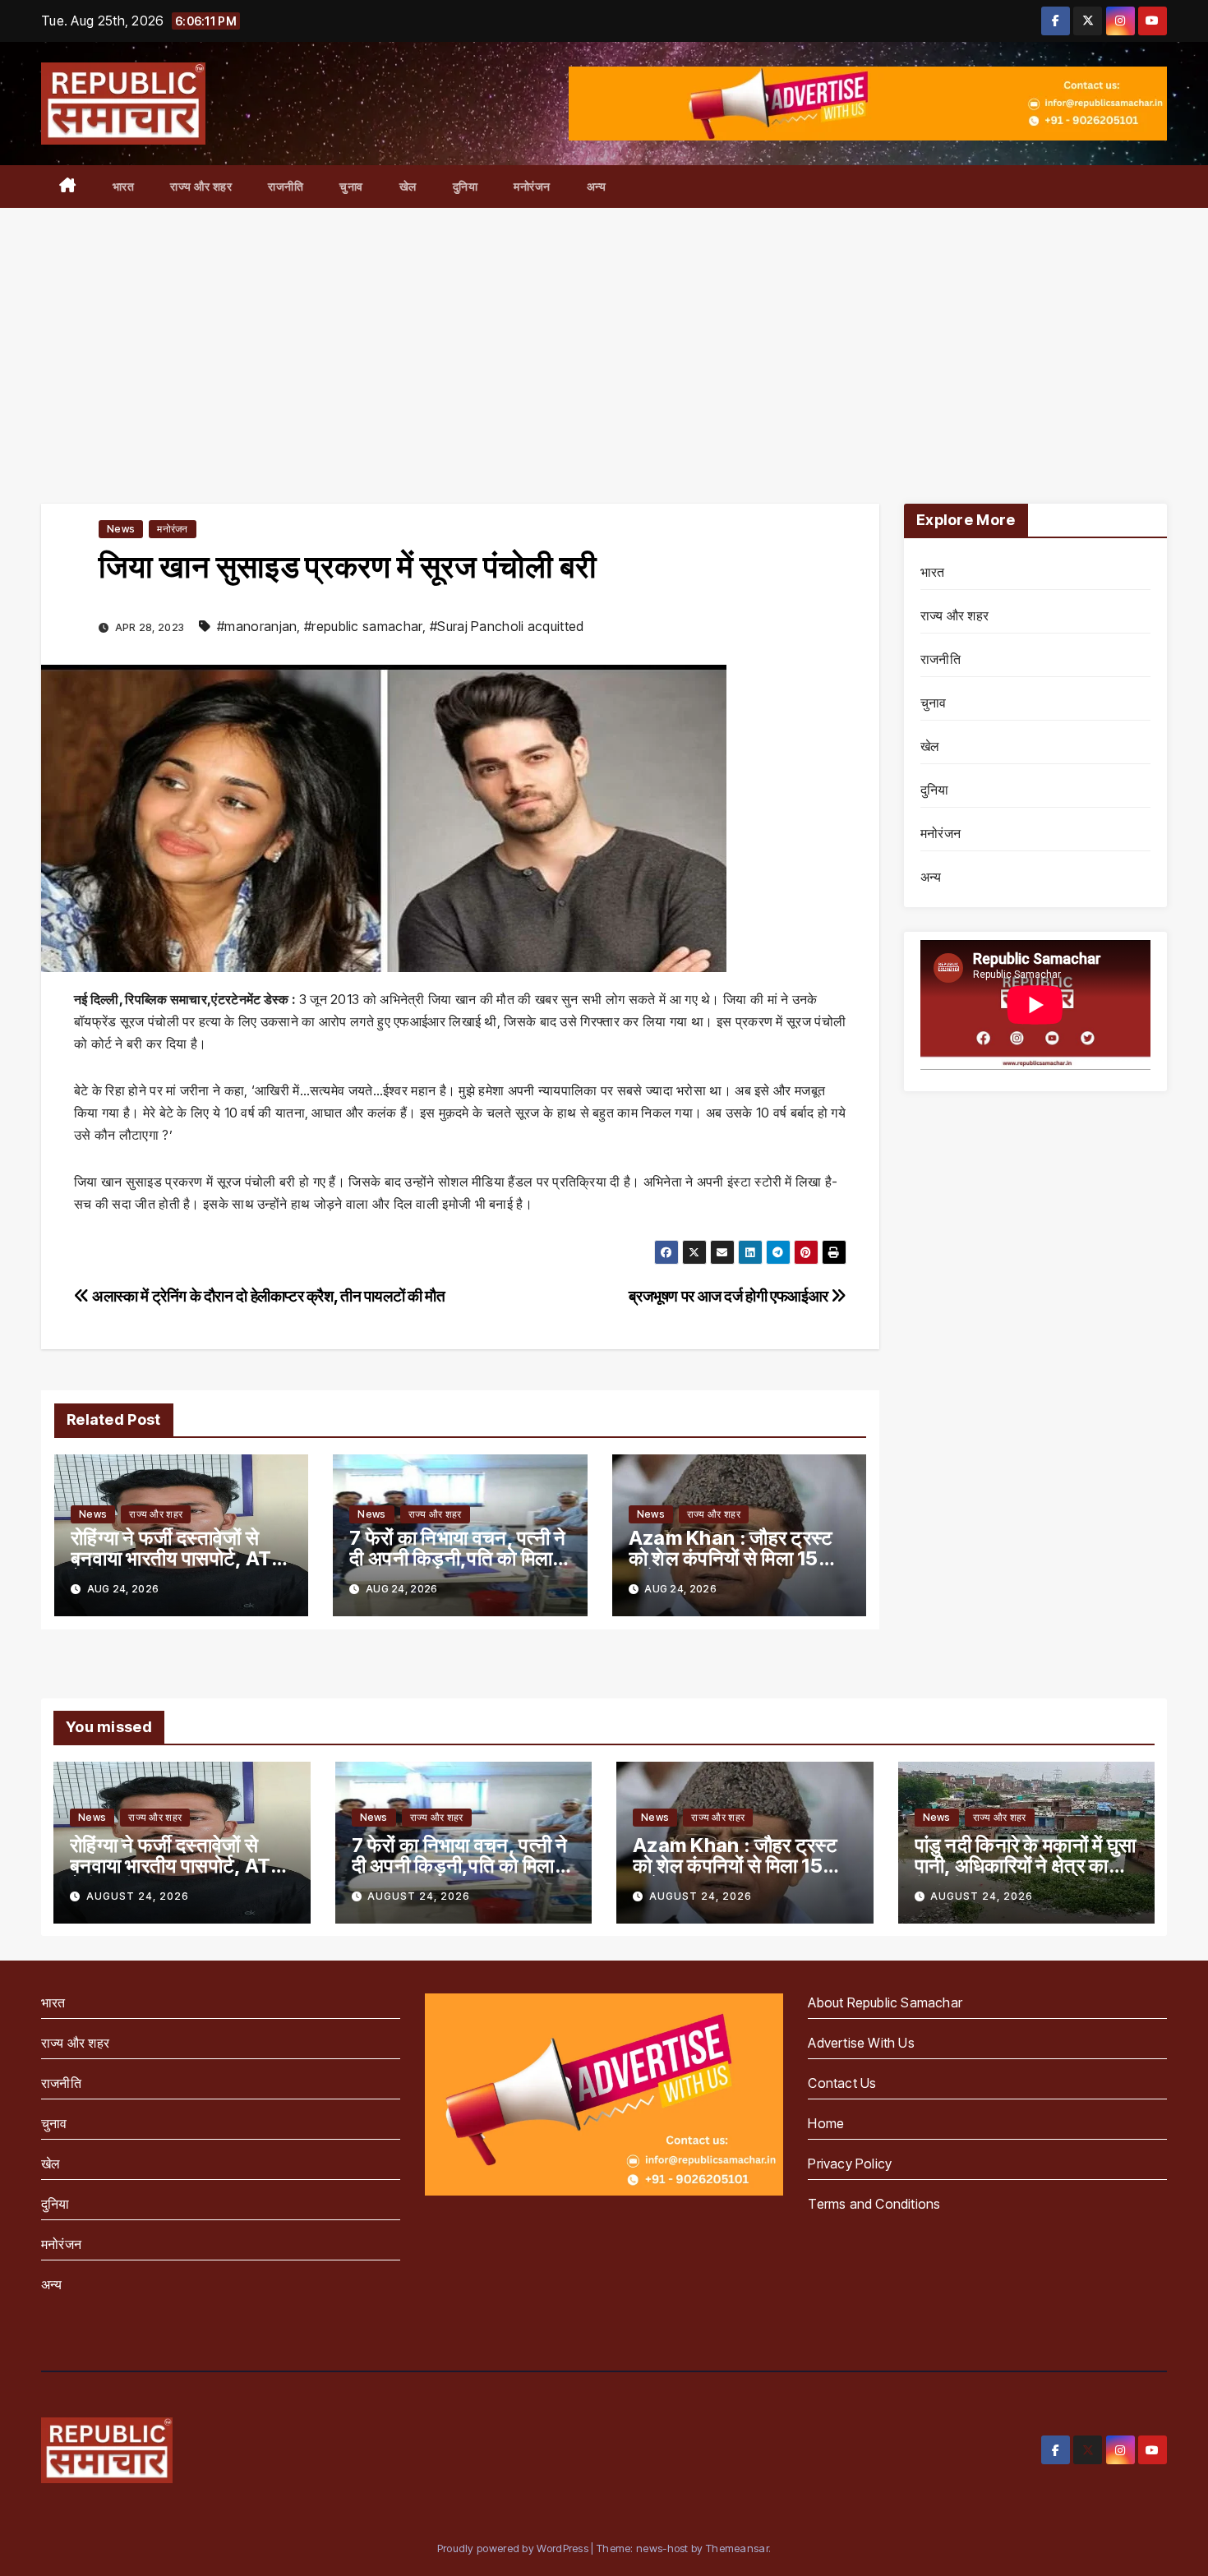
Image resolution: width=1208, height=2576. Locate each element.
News (121, 529)
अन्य (597, 186)
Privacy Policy (850, 2164)
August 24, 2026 (138, 1896)
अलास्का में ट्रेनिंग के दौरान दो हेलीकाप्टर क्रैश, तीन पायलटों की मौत (267, 1296)
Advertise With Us (861, 2043)
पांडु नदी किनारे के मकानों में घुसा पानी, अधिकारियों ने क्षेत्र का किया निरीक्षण (1026, 1866)
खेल (408, 186)
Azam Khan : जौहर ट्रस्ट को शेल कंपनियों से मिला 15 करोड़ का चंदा (731, 1558)
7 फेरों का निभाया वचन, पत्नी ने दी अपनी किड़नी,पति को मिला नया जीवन (457, 1558)
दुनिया (466, 186)
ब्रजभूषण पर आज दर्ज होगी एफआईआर (730, 1296)
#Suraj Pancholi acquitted (507, 626)
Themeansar (737, 2548)
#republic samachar (363, 626)
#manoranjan (257, 626)
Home (826, 2123)
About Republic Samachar (885, 2002)
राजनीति (286, 186)
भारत (124, 186)
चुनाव (351, 186)
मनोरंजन (532, 186)
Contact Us (842, 2083)
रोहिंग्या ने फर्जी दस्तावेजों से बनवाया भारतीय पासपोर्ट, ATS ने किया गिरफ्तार (178, 1558)
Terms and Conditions (874, 2204)
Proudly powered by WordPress (514, 2548)
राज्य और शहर (201, 186)
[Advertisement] (604, 331)
